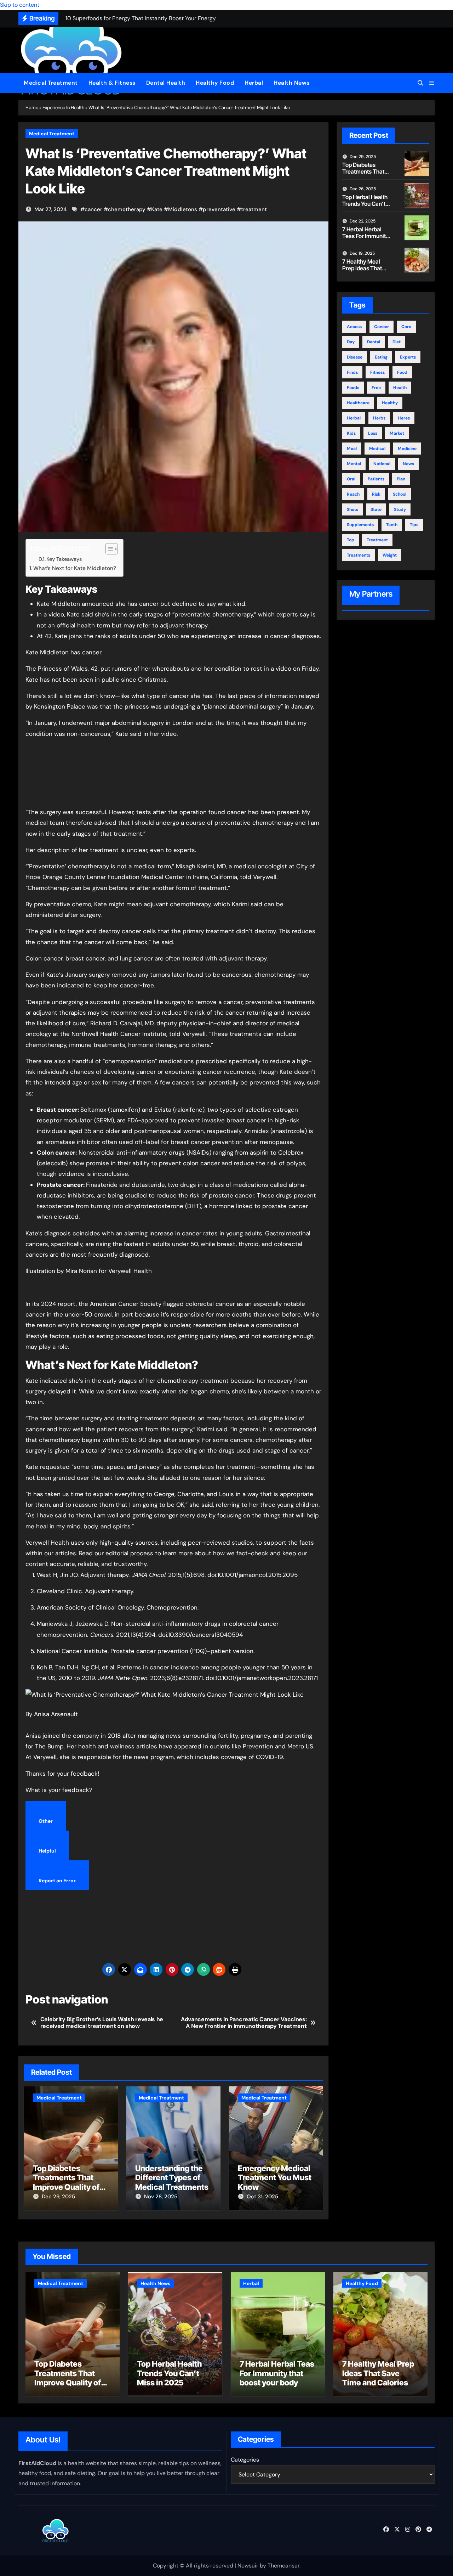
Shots (352, 509)
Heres (404, 418)
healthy (390, 403)
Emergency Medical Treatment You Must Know (275, 2178)
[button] (432, 83)
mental (354, 464)
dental (374, 342)
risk (376, 494)
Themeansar (283, 2566)
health (400, 388)
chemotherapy (127, 209)
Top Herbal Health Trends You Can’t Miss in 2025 (365, 204)
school (400, 494)
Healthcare (358, 403)
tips (414, 525)
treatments (359, 555)
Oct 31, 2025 (262, 2197)
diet (397, 342)
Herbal (254, 83)
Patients (376, 479)
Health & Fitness (112, 83)
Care (406, 327)
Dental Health (166, 83)
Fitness (377, 372)
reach (353, 494)
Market (397, 433)
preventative (219, 209)
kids (351, 433)
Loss (373, 433)
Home (32, 108)
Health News (292, 83)
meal (352, 449)
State (376, 509)
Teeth (392, 525)
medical (377, 449)
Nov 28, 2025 (161, 2197)
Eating (381, 357)
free (376, 388)
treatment (254, 209)
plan (401, 479)
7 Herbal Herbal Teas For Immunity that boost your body (366, 239)
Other (46, 1821)
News (408, 464)
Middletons (183, 209)
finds (352, 372)
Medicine (407, 449)
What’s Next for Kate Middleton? (75, 568)
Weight (390, 555)
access (354, 327)
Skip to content (20, 5)
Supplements (360, 525)
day (351, 342)
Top (351, 540)
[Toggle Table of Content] (108, 549)
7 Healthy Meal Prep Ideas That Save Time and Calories (362, 272)
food (402, 372)
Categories (245, 2460)
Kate (157, 209)
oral (351, 479)
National (382, 464)
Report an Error (57, 1881)
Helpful (47, 1851)
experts (408, 357)
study (400, 509)
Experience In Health (63, 108)
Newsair (248, 2566)
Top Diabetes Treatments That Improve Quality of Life (66, 2182)
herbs (379, 418)
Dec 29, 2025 (58, 2197)
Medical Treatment (51, 83)
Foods (353, 388)
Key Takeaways (64, 559)
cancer (93, 209)
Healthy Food (215, 83)
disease (355, 357)
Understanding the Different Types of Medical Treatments (172, 2178)
